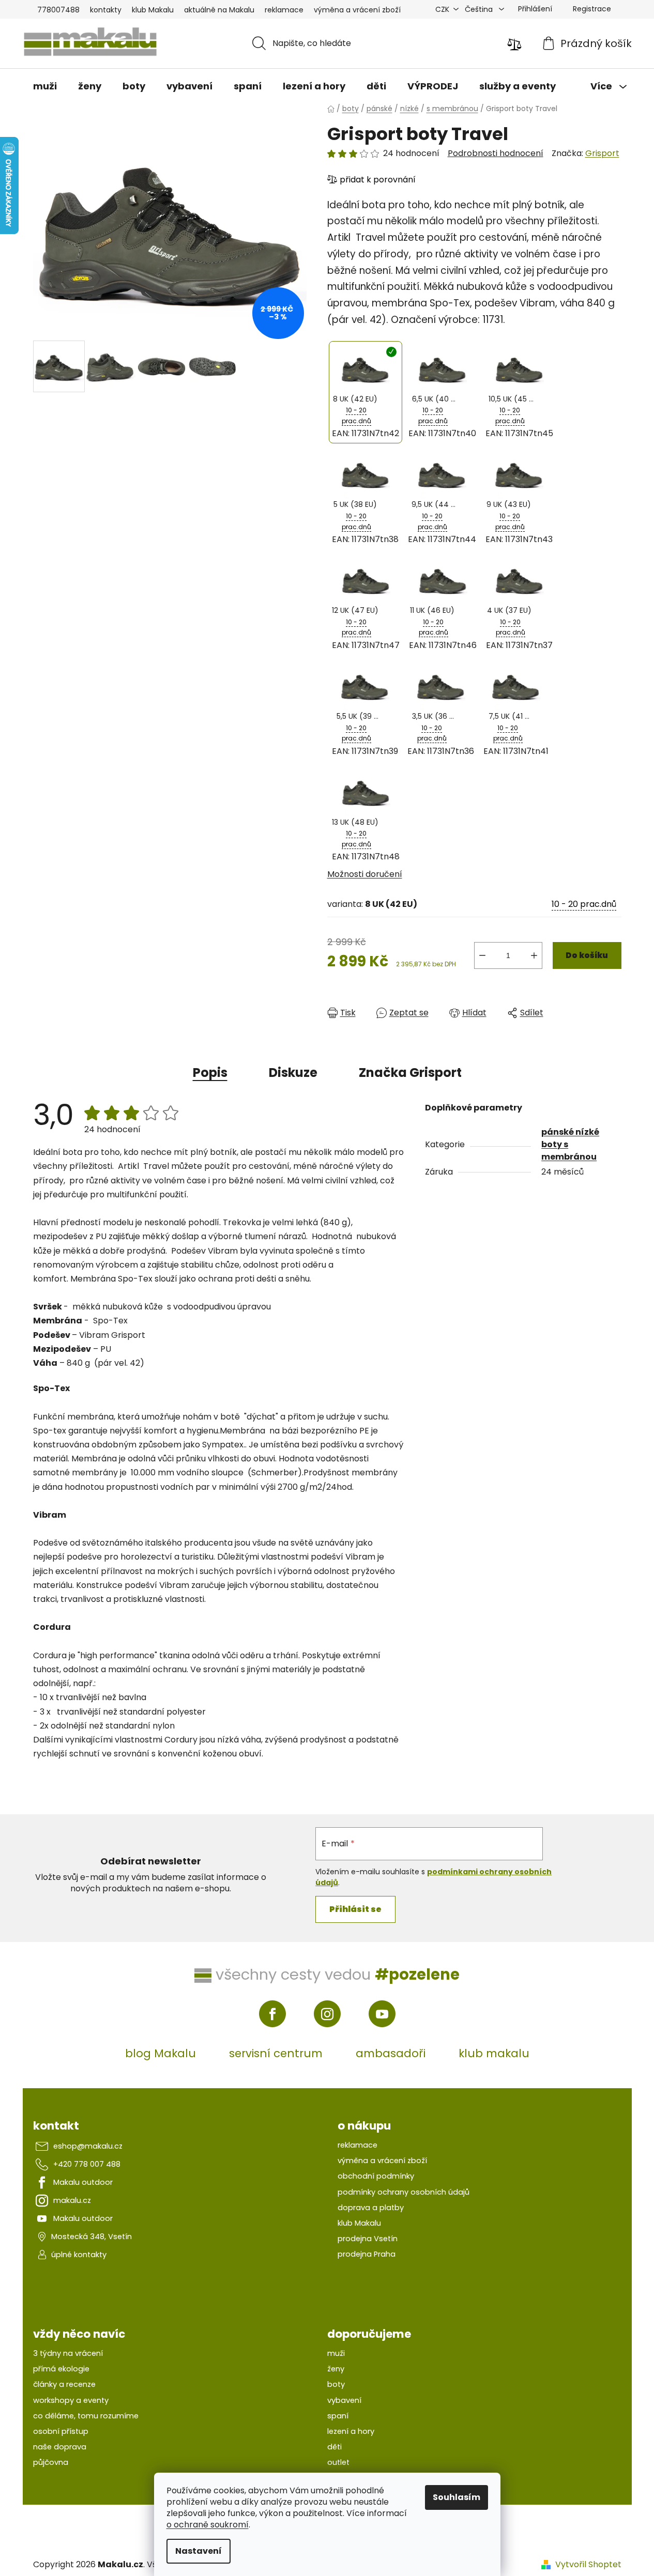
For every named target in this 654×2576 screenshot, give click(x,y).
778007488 (58, 10)
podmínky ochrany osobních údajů (404, 2192)
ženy (336, 2369)
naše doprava (60, 2447)
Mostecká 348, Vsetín (92, 2236)
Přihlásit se (355, 1909)
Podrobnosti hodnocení (496, 153)
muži (336, 2353)
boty (336, 2384)
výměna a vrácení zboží (357, 10)
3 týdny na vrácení (68, 2353)
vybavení (344, 2400)
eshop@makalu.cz (88, 2146)
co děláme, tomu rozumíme (86, 2416)
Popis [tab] (210, 1073)
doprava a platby (371, 2208)
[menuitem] (45, 86)
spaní (338, 2416)
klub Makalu (153, 10)
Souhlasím (457, 2497)
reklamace (284, 10)
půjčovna (51, 2462)
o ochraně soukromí (208, 2525)
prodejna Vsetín (368, 2239)
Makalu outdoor (83, 2182)
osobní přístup (61, 2431)
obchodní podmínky (376, 2176)
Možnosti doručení (365, 874)
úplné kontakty (79, 2255)
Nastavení (199, 2551)
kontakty (106, 10)
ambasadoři (391, 2053)
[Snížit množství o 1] (482, 955)
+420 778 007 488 (87, 2164)
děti (334, 2447)
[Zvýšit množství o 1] (534, 955)
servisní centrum (276, 2053)
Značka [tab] (410, 1073)
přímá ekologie (61, 2369)
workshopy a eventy (71, 2400)
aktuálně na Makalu (219, 10)
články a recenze (64, 2384)
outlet (338, 2462)
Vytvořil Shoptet (588, 2565)
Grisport (602, 153)
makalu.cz (72, 2200)
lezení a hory (351, 2431)
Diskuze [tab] (293, 1073)
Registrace (592, 9)
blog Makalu (161, 2053)
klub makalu (494, 2053)
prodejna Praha (367, 2254)
